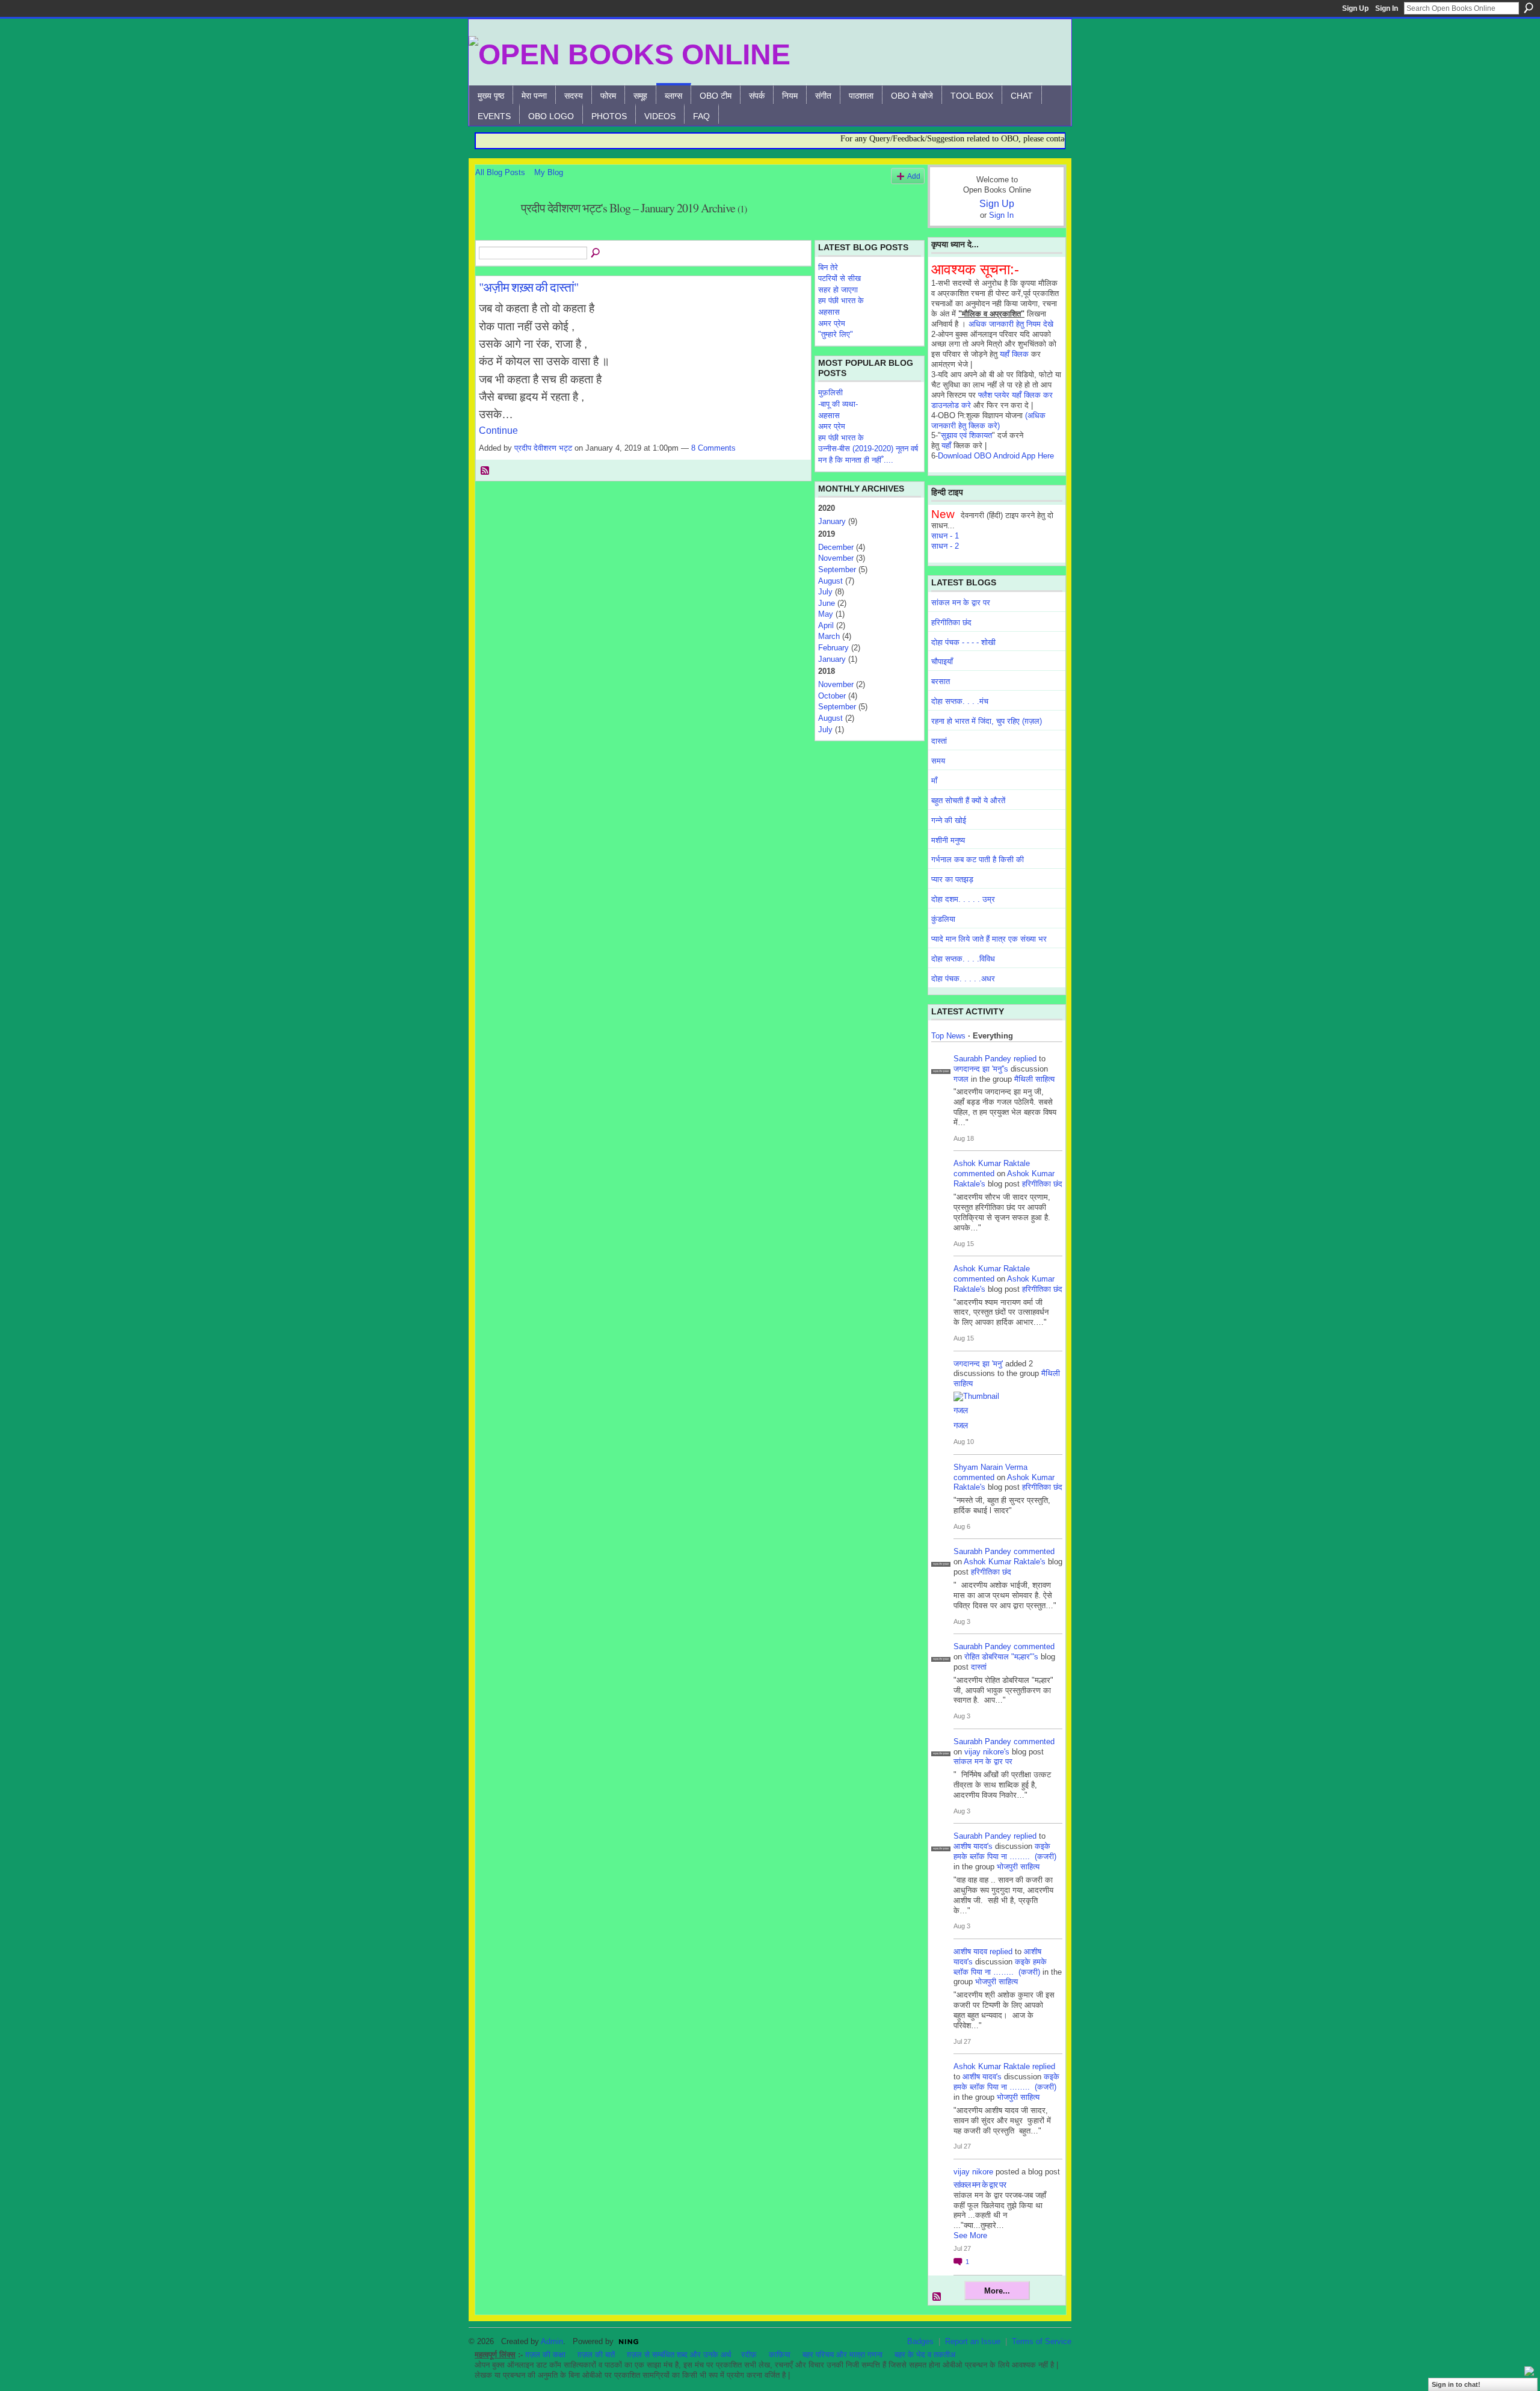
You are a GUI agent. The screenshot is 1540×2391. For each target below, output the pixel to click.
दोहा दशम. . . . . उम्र (963, 899)
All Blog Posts (500, 172)
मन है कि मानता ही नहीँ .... (856, 460)
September (837, 569)
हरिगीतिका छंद (951, 622)
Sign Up (1355, 8)
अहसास (829, 312)
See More (970, 2235)
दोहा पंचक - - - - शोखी (963, 642)
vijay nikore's (987, 1752)
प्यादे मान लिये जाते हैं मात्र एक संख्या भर (989, 939)
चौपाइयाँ (942, 662)
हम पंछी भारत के (841, 301)
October (832, 696)
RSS (485, 471)
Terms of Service (1042, 2341)
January (832, 521)
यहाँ (946, 446)
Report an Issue (973, 2341)
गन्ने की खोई (949, 820)
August (830, 581)
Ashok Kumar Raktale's (1005, 1562)
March (829, 636)
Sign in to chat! (1456, 2384)
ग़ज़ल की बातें (596, 2355)
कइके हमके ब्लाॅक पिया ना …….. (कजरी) (1005, 1851)
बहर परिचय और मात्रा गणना (842, 2355)
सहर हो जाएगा (838, 290)
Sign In (1387, 8)
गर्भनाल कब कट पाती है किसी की (978, 859)
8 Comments (713, 448)
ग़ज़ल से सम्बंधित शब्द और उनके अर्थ (679, 2355)
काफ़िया (780, 2355)
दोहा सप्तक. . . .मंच (960, 701)
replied (1025, 1059)
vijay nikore (973, 2172)
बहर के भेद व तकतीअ (925, 2355)
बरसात (941, 681)
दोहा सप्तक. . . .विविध (963, 959)
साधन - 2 (945, 546)
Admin (552, 2341)
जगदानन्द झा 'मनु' (978, 1364)
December (836, 547)
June (827, 603)
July (825, 592)
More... (997, 2291)
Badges (920, 2341)
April (826, 625)
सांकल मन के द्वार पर (961, 603)
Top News (948, 1036)
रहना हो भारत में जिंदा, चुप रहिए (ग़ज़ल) (987, 721)
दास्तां (939, 741)
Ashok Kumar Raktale (992, 1163)
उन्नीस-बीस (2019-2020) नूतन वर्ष (868, 449)
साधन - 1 (945, 536)
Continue (498, 430)
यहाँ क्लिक (1014, 354)
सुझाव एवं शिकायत (966, 435)
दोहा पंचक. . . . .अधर (963, 979)
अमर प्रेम (832, 323)
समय (938, 761)
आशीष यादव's (973, 1846)
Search (1529, 8)
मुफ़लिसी (830, 393)
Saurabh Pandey (982, 1059)
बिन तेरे (828, 267)
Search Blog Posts (596, 253)
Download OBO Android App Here (996, 456)
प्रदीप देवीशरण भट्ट (543, 448)
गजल (961, 1079)
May (826, 614)
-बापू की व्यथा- (838, 404)
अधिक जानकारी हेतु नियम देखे (1011, 324)
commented (974, 1174)
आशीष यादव (970, 1951)
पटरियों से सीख (839, 278)
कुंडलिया (943, 919)
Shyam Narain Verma (990, 1467)
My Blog (549, 172)
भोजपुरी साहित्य (1018, 1867)
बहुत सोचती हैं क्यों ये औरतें (968, 801)
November (836, 558)
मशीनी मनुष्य (948, 840)
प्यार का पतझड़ (952, 879)
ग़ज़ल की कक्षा (545, 2355)
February (833, 648)
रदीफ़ (749, 2355)
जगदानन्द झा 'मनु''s (981, 1069)
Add (914, 176)
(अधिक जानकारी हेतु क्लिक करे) (988, 421)
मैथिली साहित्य (1034, 1079)
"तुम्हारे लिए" (836, 334)
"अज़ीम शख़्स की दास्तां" (528, 287)
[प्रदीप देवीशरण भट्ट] (494, 234)
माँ (934, 781)
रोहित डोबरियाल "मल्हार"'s (1001, 1657)
